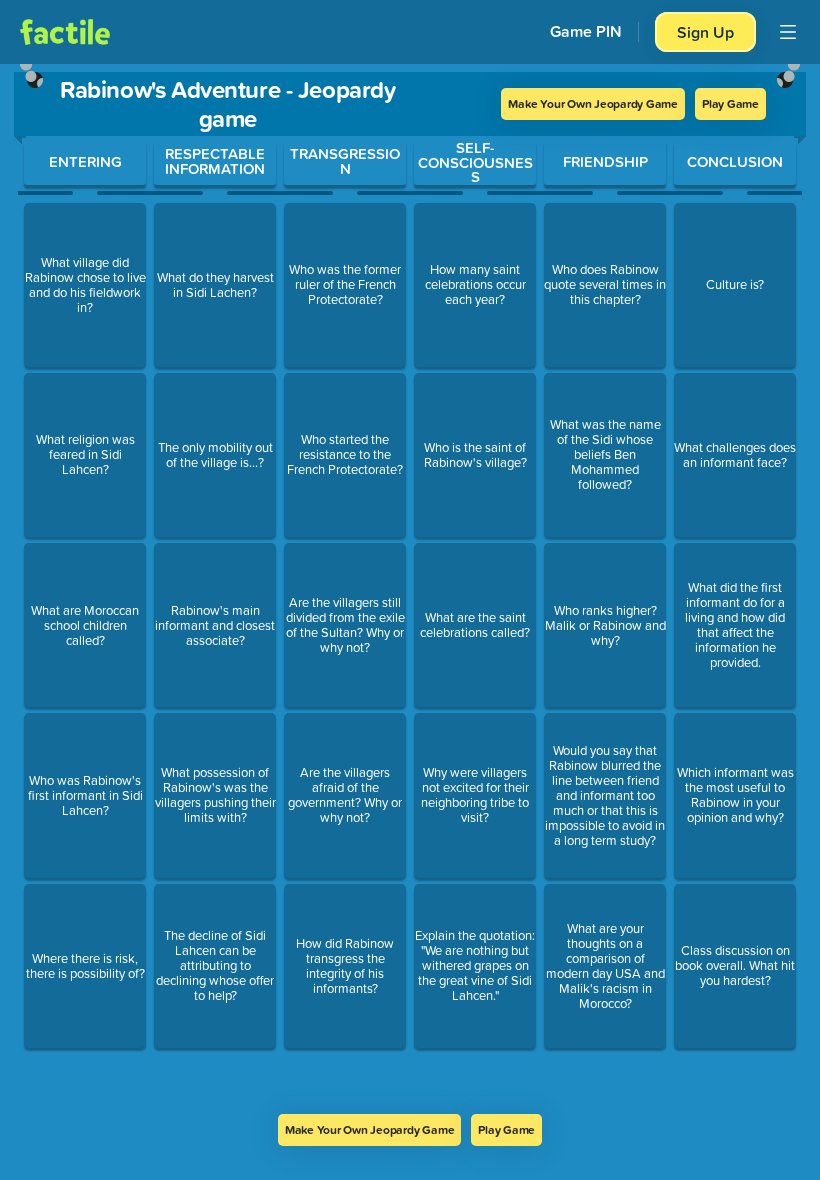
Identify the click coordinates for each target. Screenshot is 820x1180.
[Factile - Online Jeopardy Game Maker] (65, 32)
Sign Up (705, 32)
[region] (410, 589)
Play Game (730, 103)
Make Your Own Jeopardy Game (593, 103)
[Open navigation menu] (788, 32)
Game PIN (586, 31)
